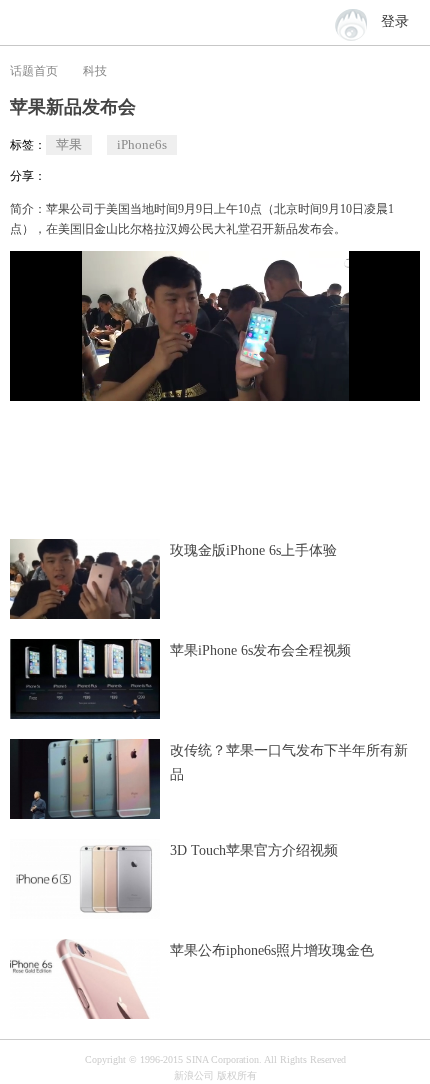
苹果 (69, 144)
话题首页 (34, 71)
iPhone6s (142, 144)
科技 (95, 71)
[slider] (312, 378)
